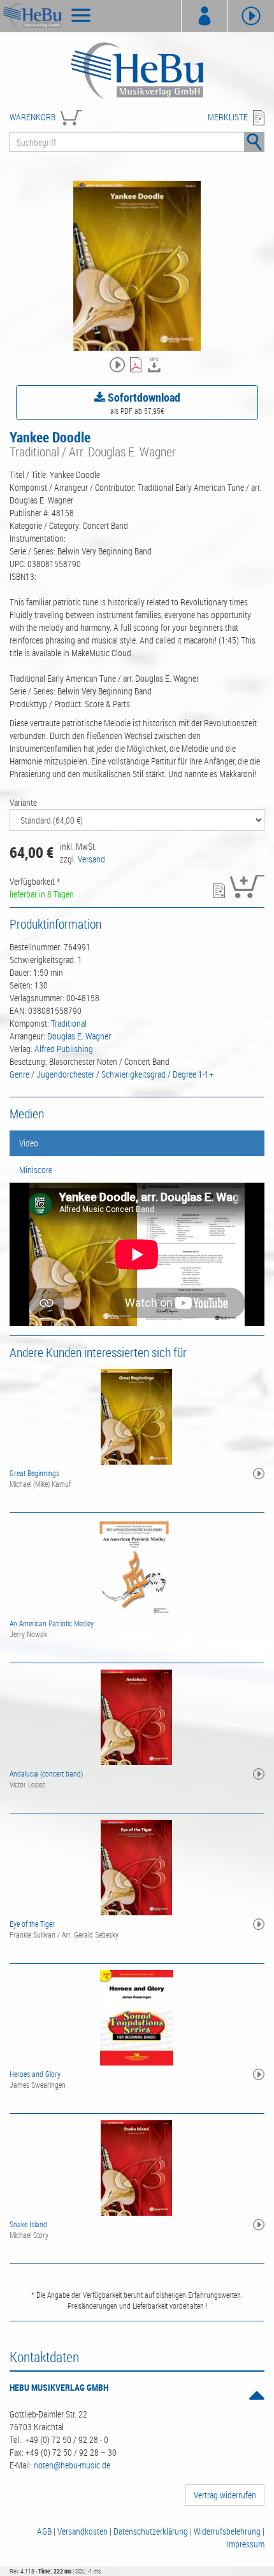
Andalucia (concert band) (46, 1773)
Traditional (69, 1023)
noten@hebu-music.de (72, 2465)
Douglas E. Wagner (79, 1036)
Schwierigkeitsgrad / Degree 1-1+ (157, 1074)
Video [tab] (29, 1143)
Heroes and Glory (35, 2074)
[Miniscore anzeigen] (137, 366)
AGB (44, 2531)
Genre (19, 1074)
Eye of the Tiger (32, 1924)
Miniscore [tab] (36, 1170)
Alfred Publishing (64, 1049)
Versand (91, 859)
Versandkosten (83, 2531)
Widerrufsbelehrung (227, 2531)
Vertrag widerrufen (225, 2495)
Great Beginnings (34, 1473)
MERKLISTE (228, 117)
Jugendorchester (65, 1074)
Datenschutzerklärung (151, 2531)
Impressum (246, 2544)
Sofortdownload (143, 397)
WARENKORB (32, 117)
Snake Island (28, 2224)
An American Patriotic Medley (52, 1623)
